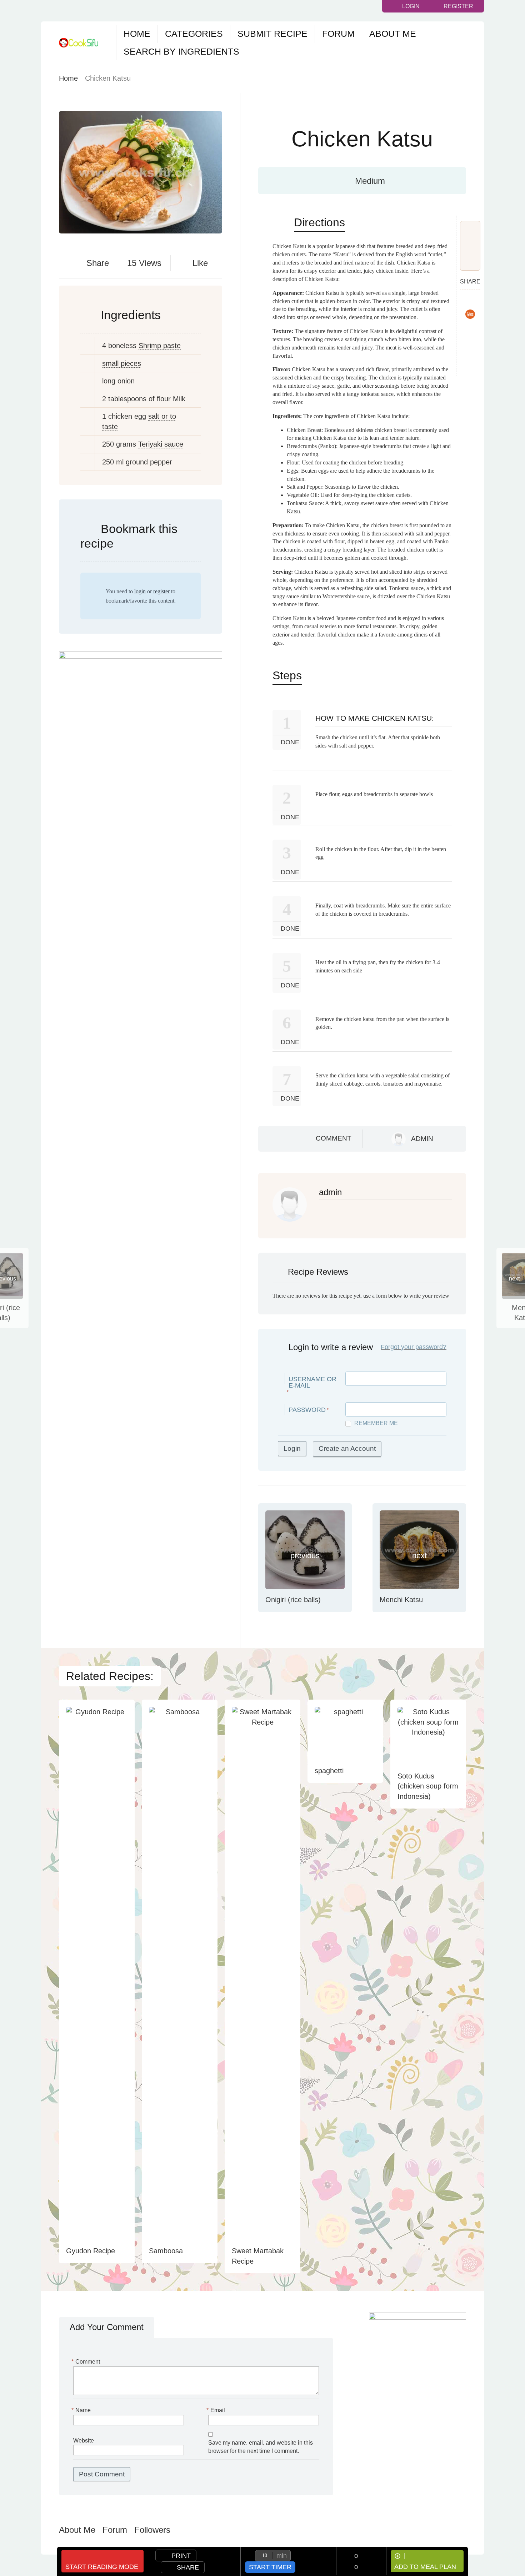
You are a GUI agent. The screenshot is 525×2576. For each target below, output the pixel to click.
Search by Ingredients (181, 51)
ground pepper (149, 462)
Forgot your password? (414, 1347)
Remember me (376, 1423)
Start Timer (270, 2567)
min (282, 2556)
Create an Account (347, 1448)
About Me (393, 34)
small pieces (122, 363)
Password (307, 1410)
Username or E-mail (312, 1382)
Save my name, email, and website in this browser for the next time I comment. (261, 2447)
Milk (179, 399)
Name (82, 2410)
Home (137, 34)
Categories (194, 34)
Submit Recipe (272, 34)
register (161, 591)
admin (422, 1139)
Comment (334, 1138)
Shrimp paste (160, 346)
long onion (118, 381)
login (140, 591)
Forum (338, 34)
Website (84, 2441)
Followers (152, 2530)
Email (217, 2410)
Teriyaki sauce (161, 444)
